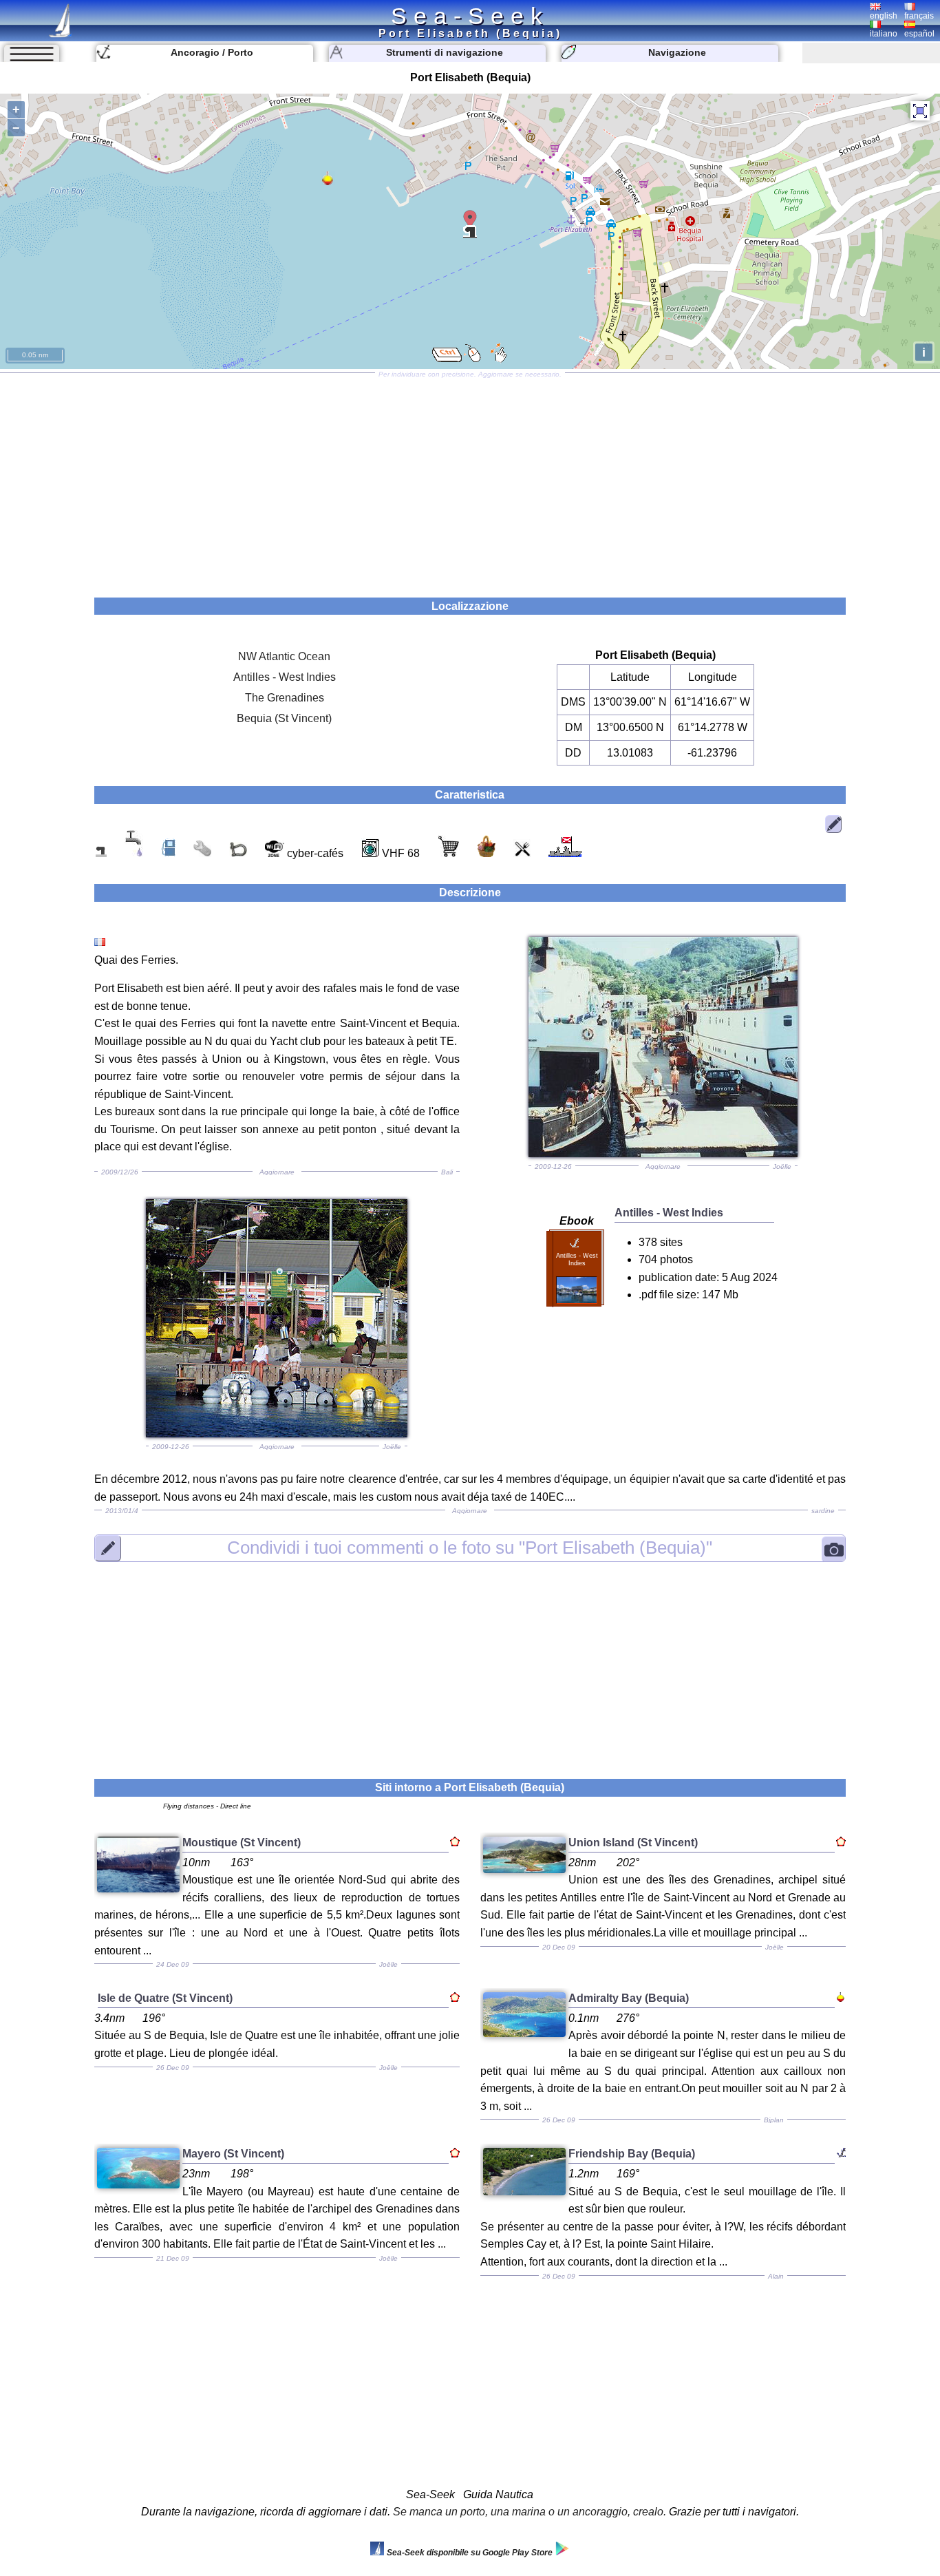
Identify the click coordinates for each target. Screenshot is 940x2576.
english (884, 16)
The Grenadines (285, 698)
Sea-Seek (470, 16)
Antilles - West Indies (285, 677)
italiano (884, 34)
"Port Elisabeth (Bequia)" (470, 1548)
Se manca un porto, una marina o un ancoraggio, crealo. (530, 2512)
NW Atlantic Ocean (284, 656)
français (919, 16)
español (919, 34)
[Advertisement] (470, 481)
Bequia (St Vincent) (284, 718)
